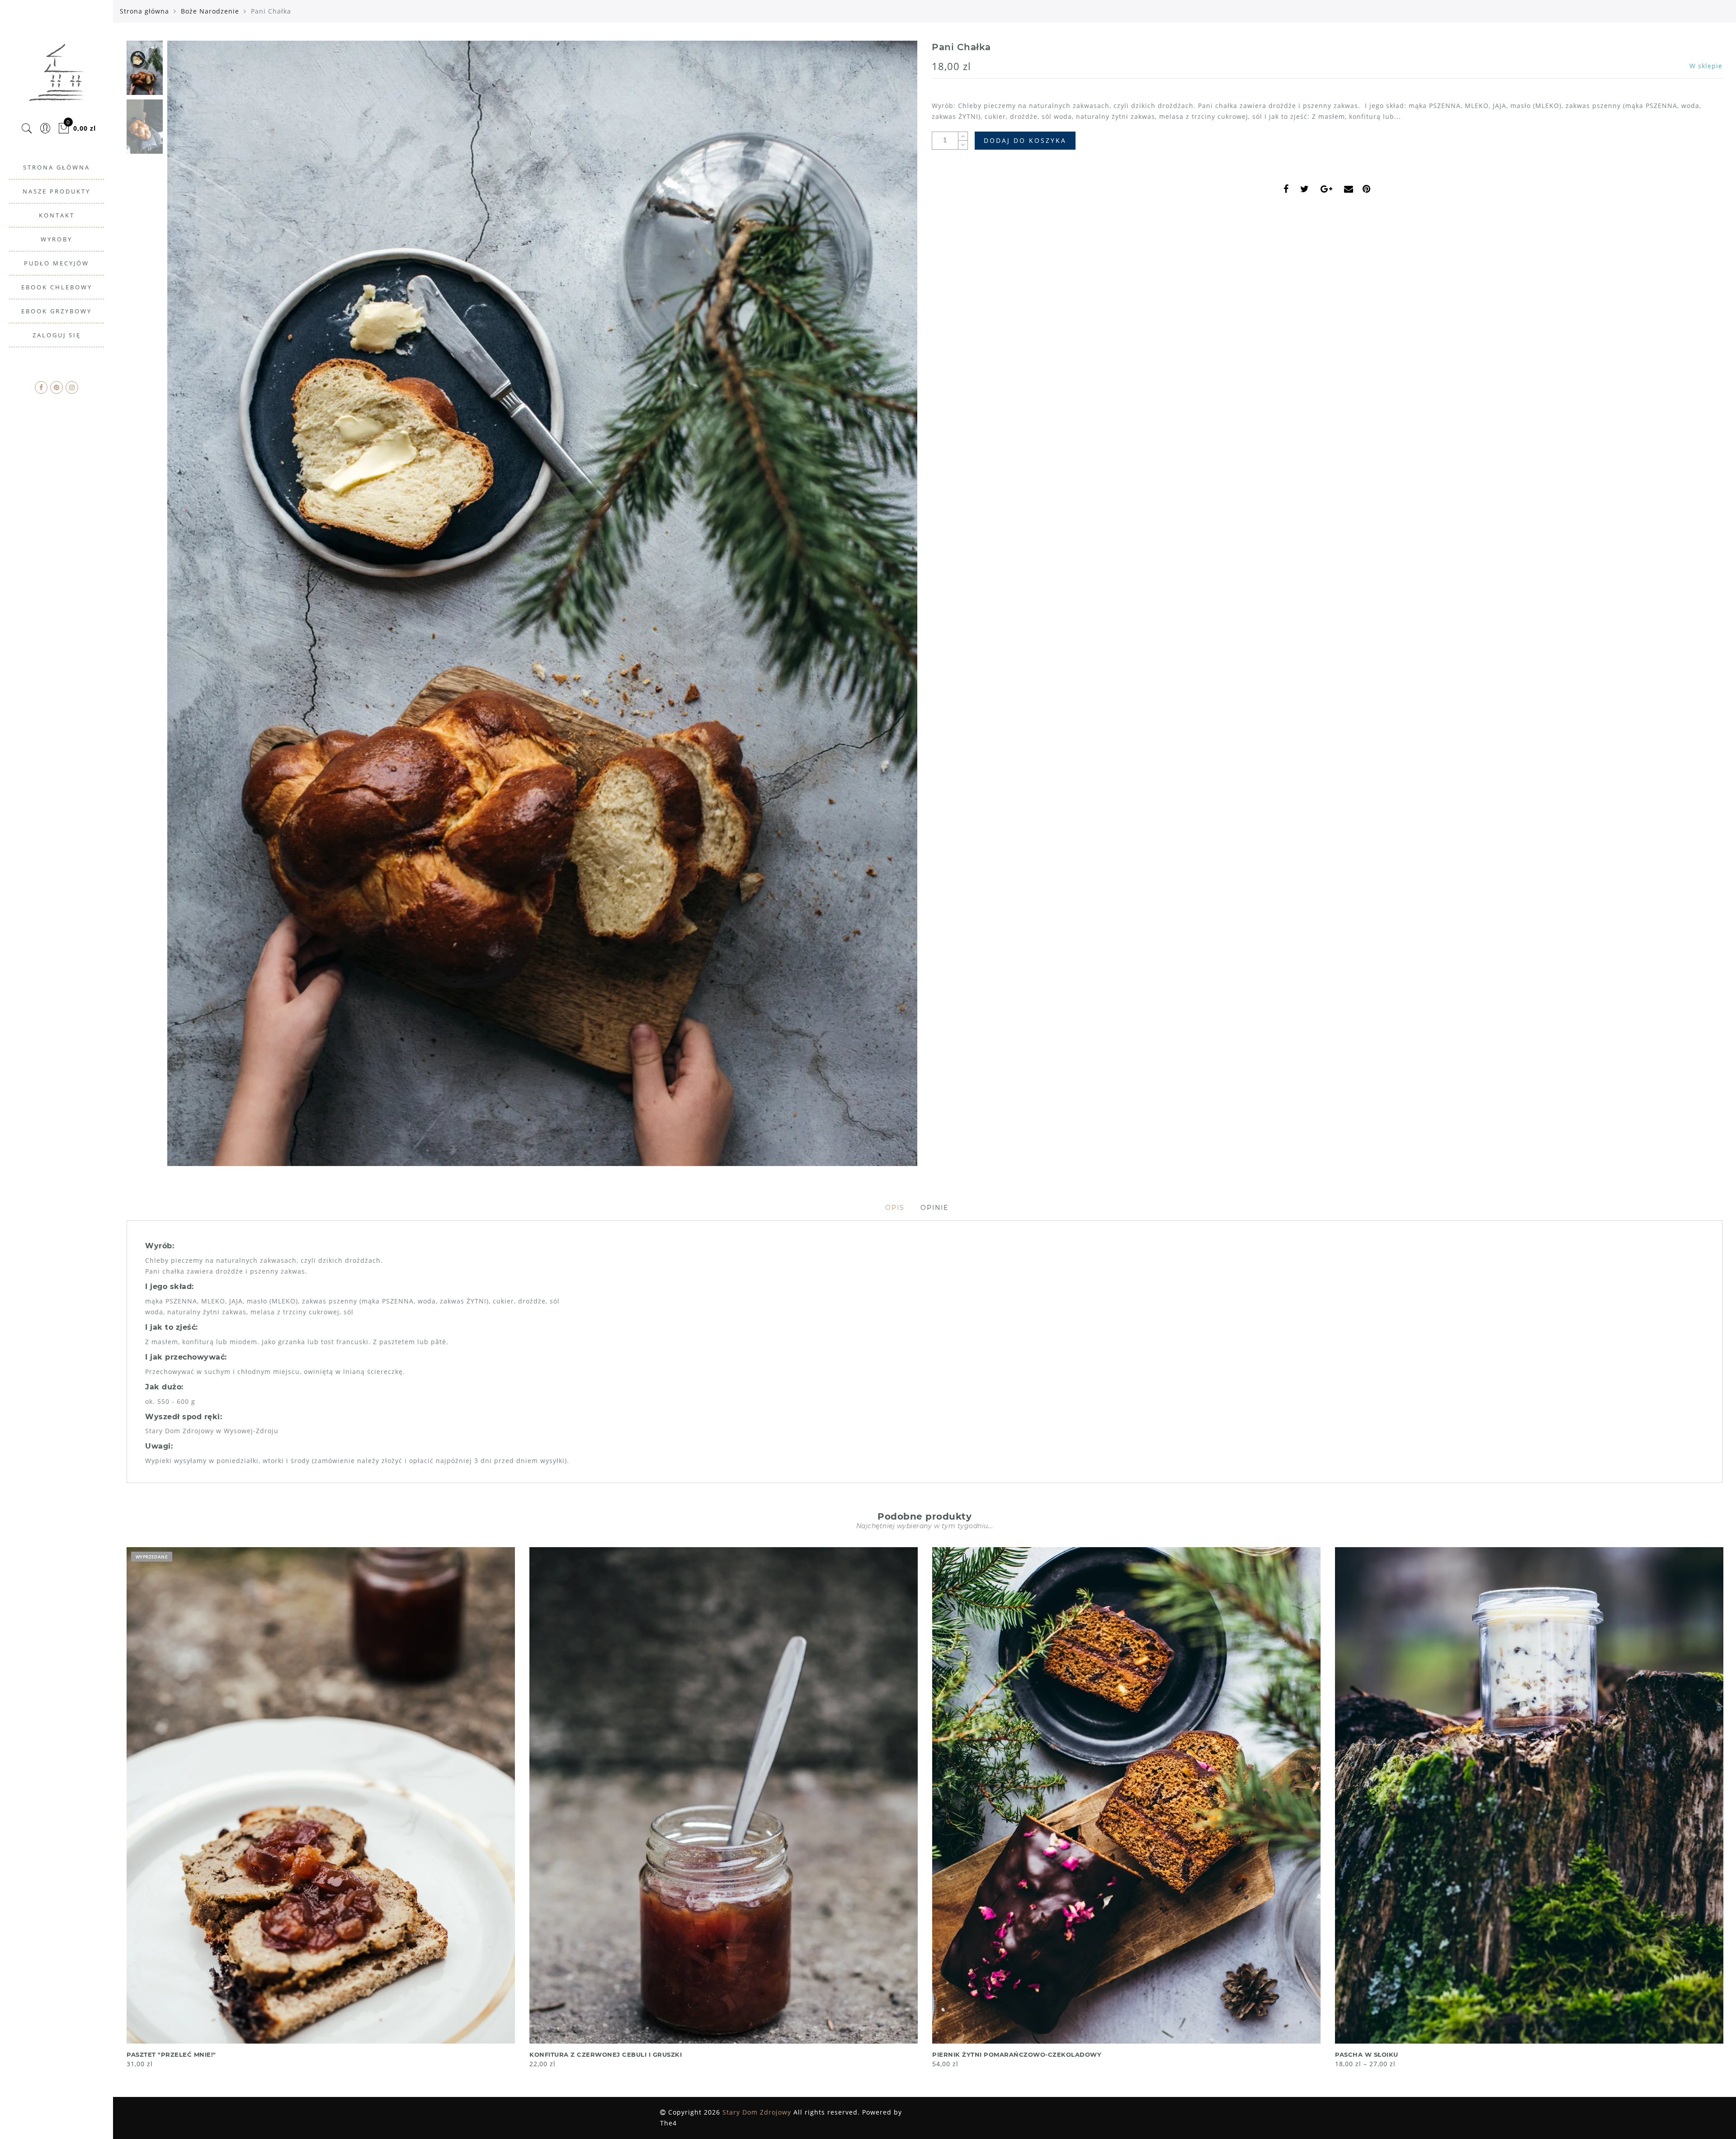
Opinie (934, 1208)
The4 (668, 2123)
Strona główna (144, 11)
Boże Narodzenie (210, 11)
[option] (542, 603)
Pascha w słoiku (1367, 2054)
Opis (895, 1208)
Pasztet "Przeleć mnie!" (171, 2054)
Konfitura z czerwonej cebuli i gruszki (606, 2054)
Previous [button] (184, 609)
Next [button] (889, 609)
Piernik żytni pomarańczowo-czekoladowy (1017, 2054)
